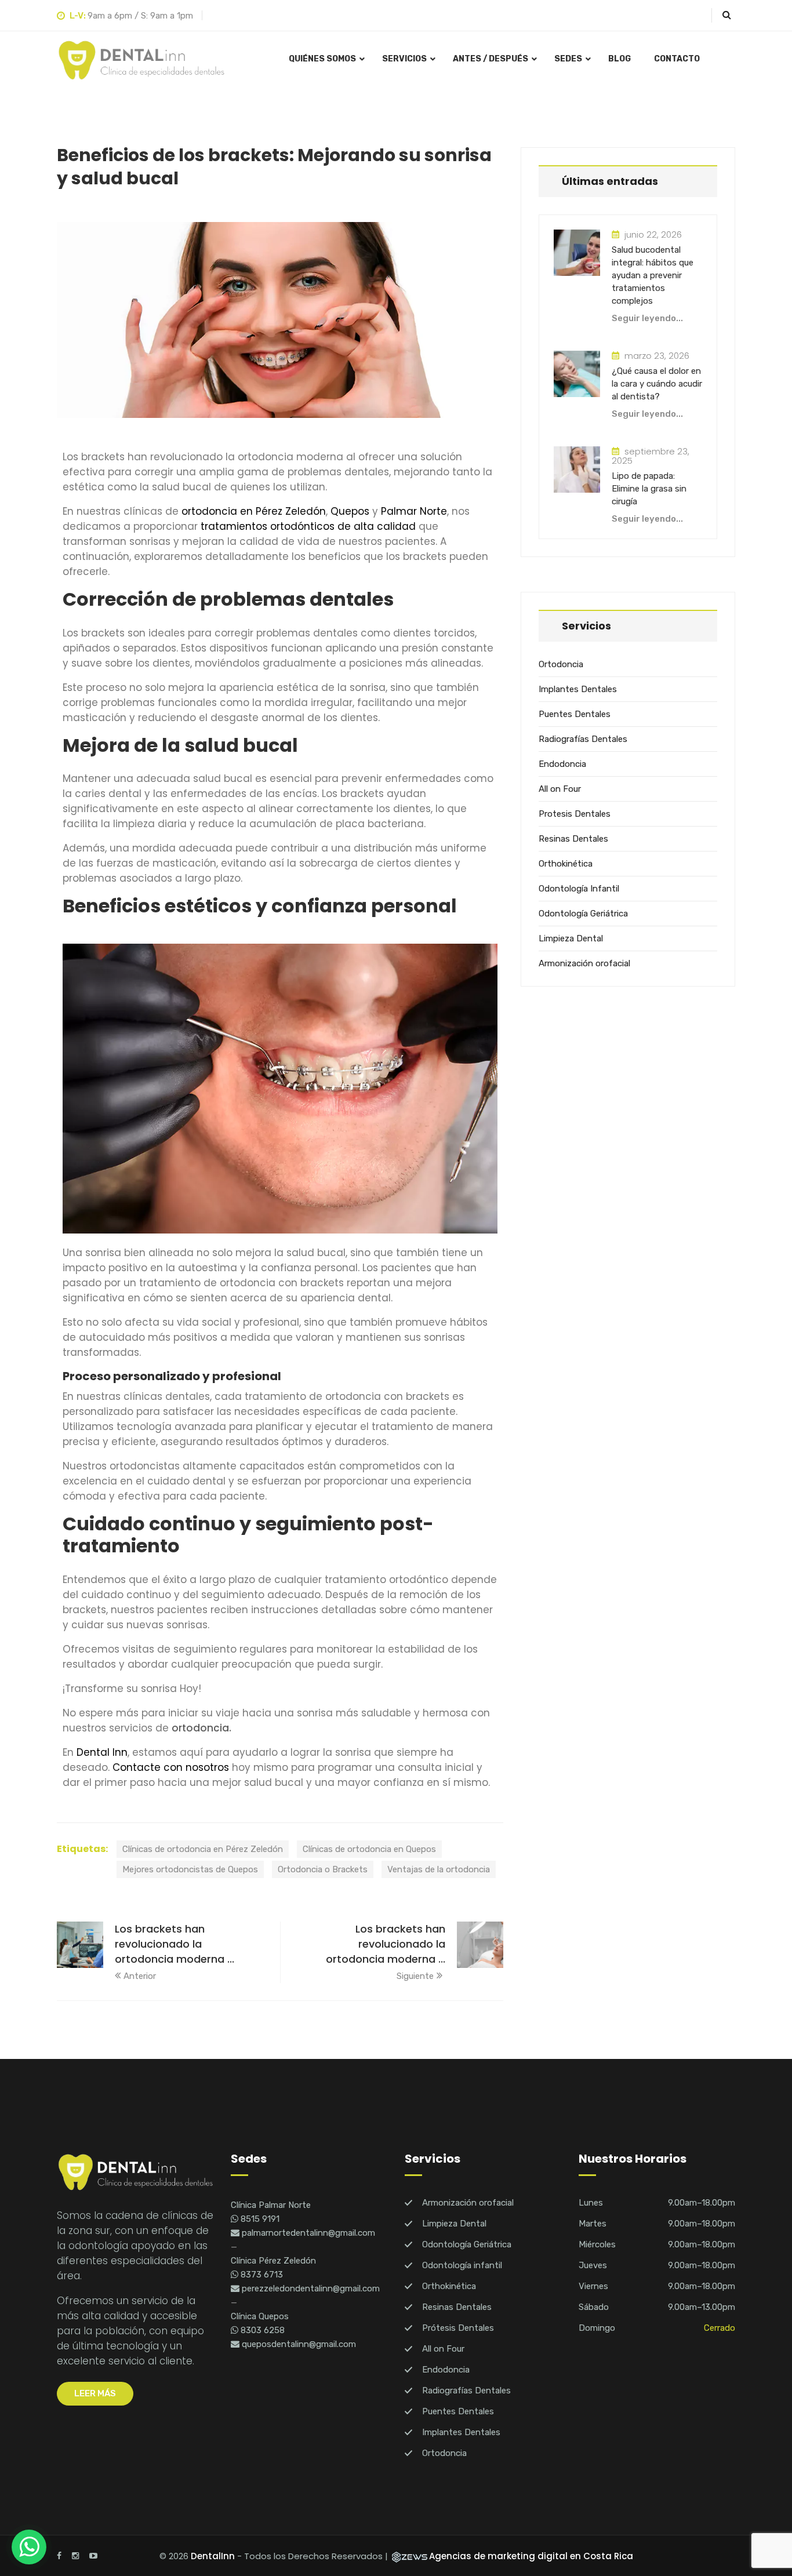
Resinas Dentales (573, 839)
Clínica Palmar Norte (271, 2205)
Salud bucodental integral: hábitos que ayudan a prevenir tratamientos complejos (653, 275)
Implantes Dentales (578, 689)
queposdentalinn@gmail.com (298, 2344)
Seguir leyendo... (647, 318)
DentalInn (213, 2556)
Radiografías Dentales (583, 739)
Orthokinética (566, 864)
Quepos (350, 511)
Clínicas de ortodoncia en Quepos (369, 1849)
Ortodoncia (561, 664)
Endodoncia (562, 764)
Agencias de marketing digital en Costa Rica (531, 2556)
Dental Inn (102, 1752)
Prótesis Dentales (458, 2328)
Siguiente (415, 1976)
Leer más (95, 2393)
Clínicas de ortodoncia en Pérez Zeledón (203, 1849)
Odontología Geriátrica (583, 914)
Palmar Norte (414, 511)
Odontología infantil (462, 2265)
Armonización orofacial (584, 963)
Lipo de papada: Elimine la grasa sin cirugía (649, 489)
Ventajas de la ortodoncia (439, 1869)
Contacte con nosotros (171, 1767)
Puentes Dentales (575, 714)
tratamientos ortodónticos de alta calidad (308, 526)
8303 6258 (261, 2330)
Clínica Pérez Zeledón (273, 2261)
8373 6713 (261, 2275)
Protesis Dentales (575, 814)
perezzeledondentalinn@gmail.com (310, 2288)
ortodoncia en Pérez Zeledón (254, 511)
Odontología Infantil (579, 889)
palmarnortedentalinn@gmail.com (307, 2233)
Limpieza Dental (571, 938)
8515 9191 (259, 2219)
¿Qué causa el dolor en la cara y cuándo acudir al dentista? (657, 384)
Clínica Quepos (260, 2316)
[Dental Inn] (141, 60)
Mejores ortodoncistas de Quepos (190, 1869)
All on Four (560, 789)
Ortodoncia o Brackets (323, 1869)
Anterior (140, 1976)
